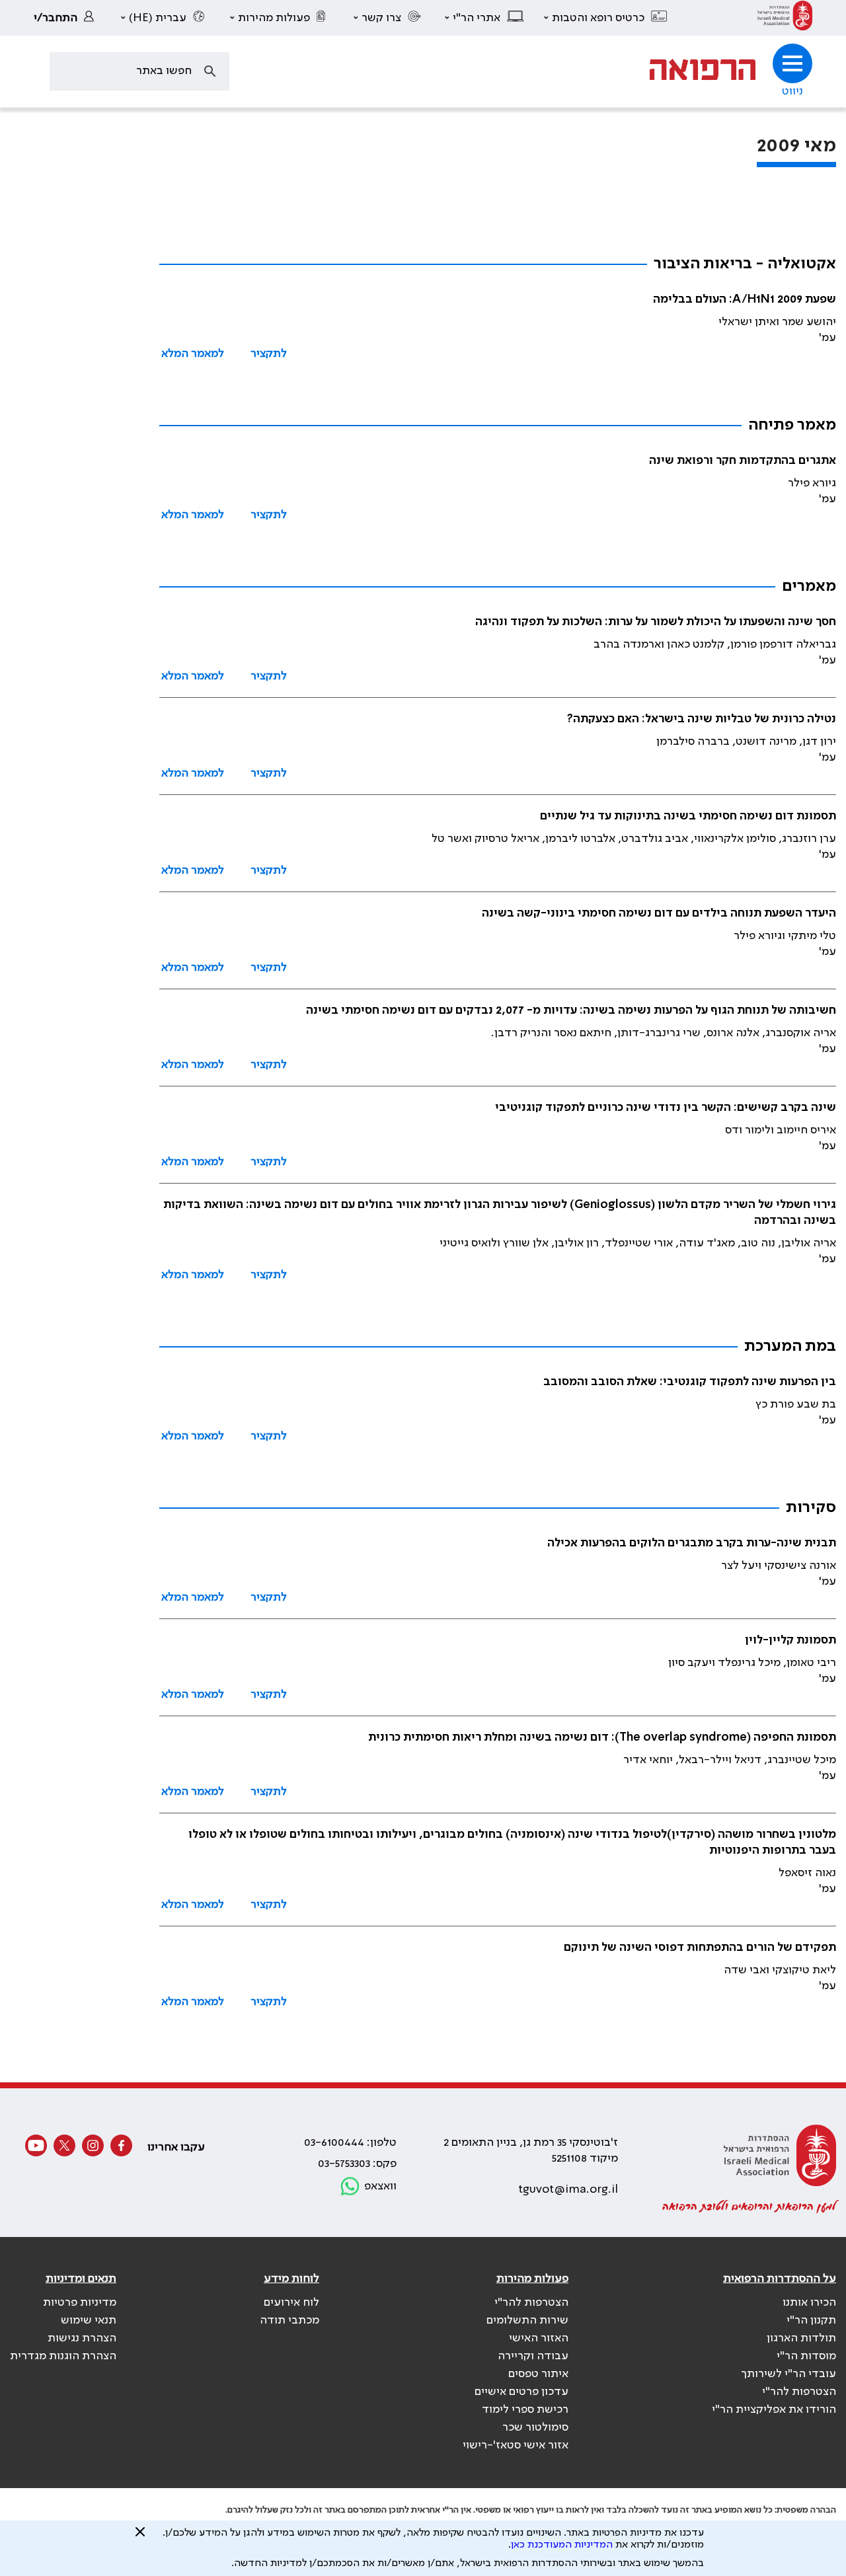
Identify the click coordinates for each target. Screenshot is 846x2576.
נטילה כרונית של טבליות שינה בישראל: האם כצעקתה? (702, 719)
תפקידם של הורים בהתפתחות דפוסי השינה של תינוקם (700, 1948)
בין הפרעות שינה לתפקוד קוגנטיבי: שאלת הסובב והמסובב (690, 1382)
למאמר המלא (193, 354)
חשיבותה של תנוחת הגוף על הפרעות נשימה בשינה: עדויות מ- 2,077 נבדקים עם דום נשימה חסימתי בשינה (571, 1010)
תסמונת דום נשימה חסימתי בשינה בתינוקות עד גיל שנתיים (688, 816)
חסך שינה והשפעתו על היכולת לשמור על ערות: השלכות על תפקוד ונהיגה (656, 622)
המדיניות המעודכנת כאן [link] (562, 2545)
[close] (140, 2537)
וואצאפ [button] (380, 2186)
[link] (785, 18)
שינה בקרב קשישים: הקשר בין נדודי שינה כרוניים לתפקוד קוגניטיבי (666, 1108)
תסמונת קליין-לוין (790, 1640)
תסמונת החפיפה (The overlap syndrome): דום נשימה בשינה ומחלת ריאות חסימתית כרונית (602, 1737)
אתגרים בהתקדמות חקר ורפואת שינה (743, 461)
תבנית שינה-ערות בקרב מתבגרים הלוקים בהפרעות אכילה (692, 1543)
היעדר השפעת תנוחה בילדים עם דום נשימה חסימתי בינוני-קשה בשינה (659, 913)
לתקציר (269, 354)
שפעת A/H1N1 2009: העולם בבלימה (745, 299)
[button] (606, 18)
